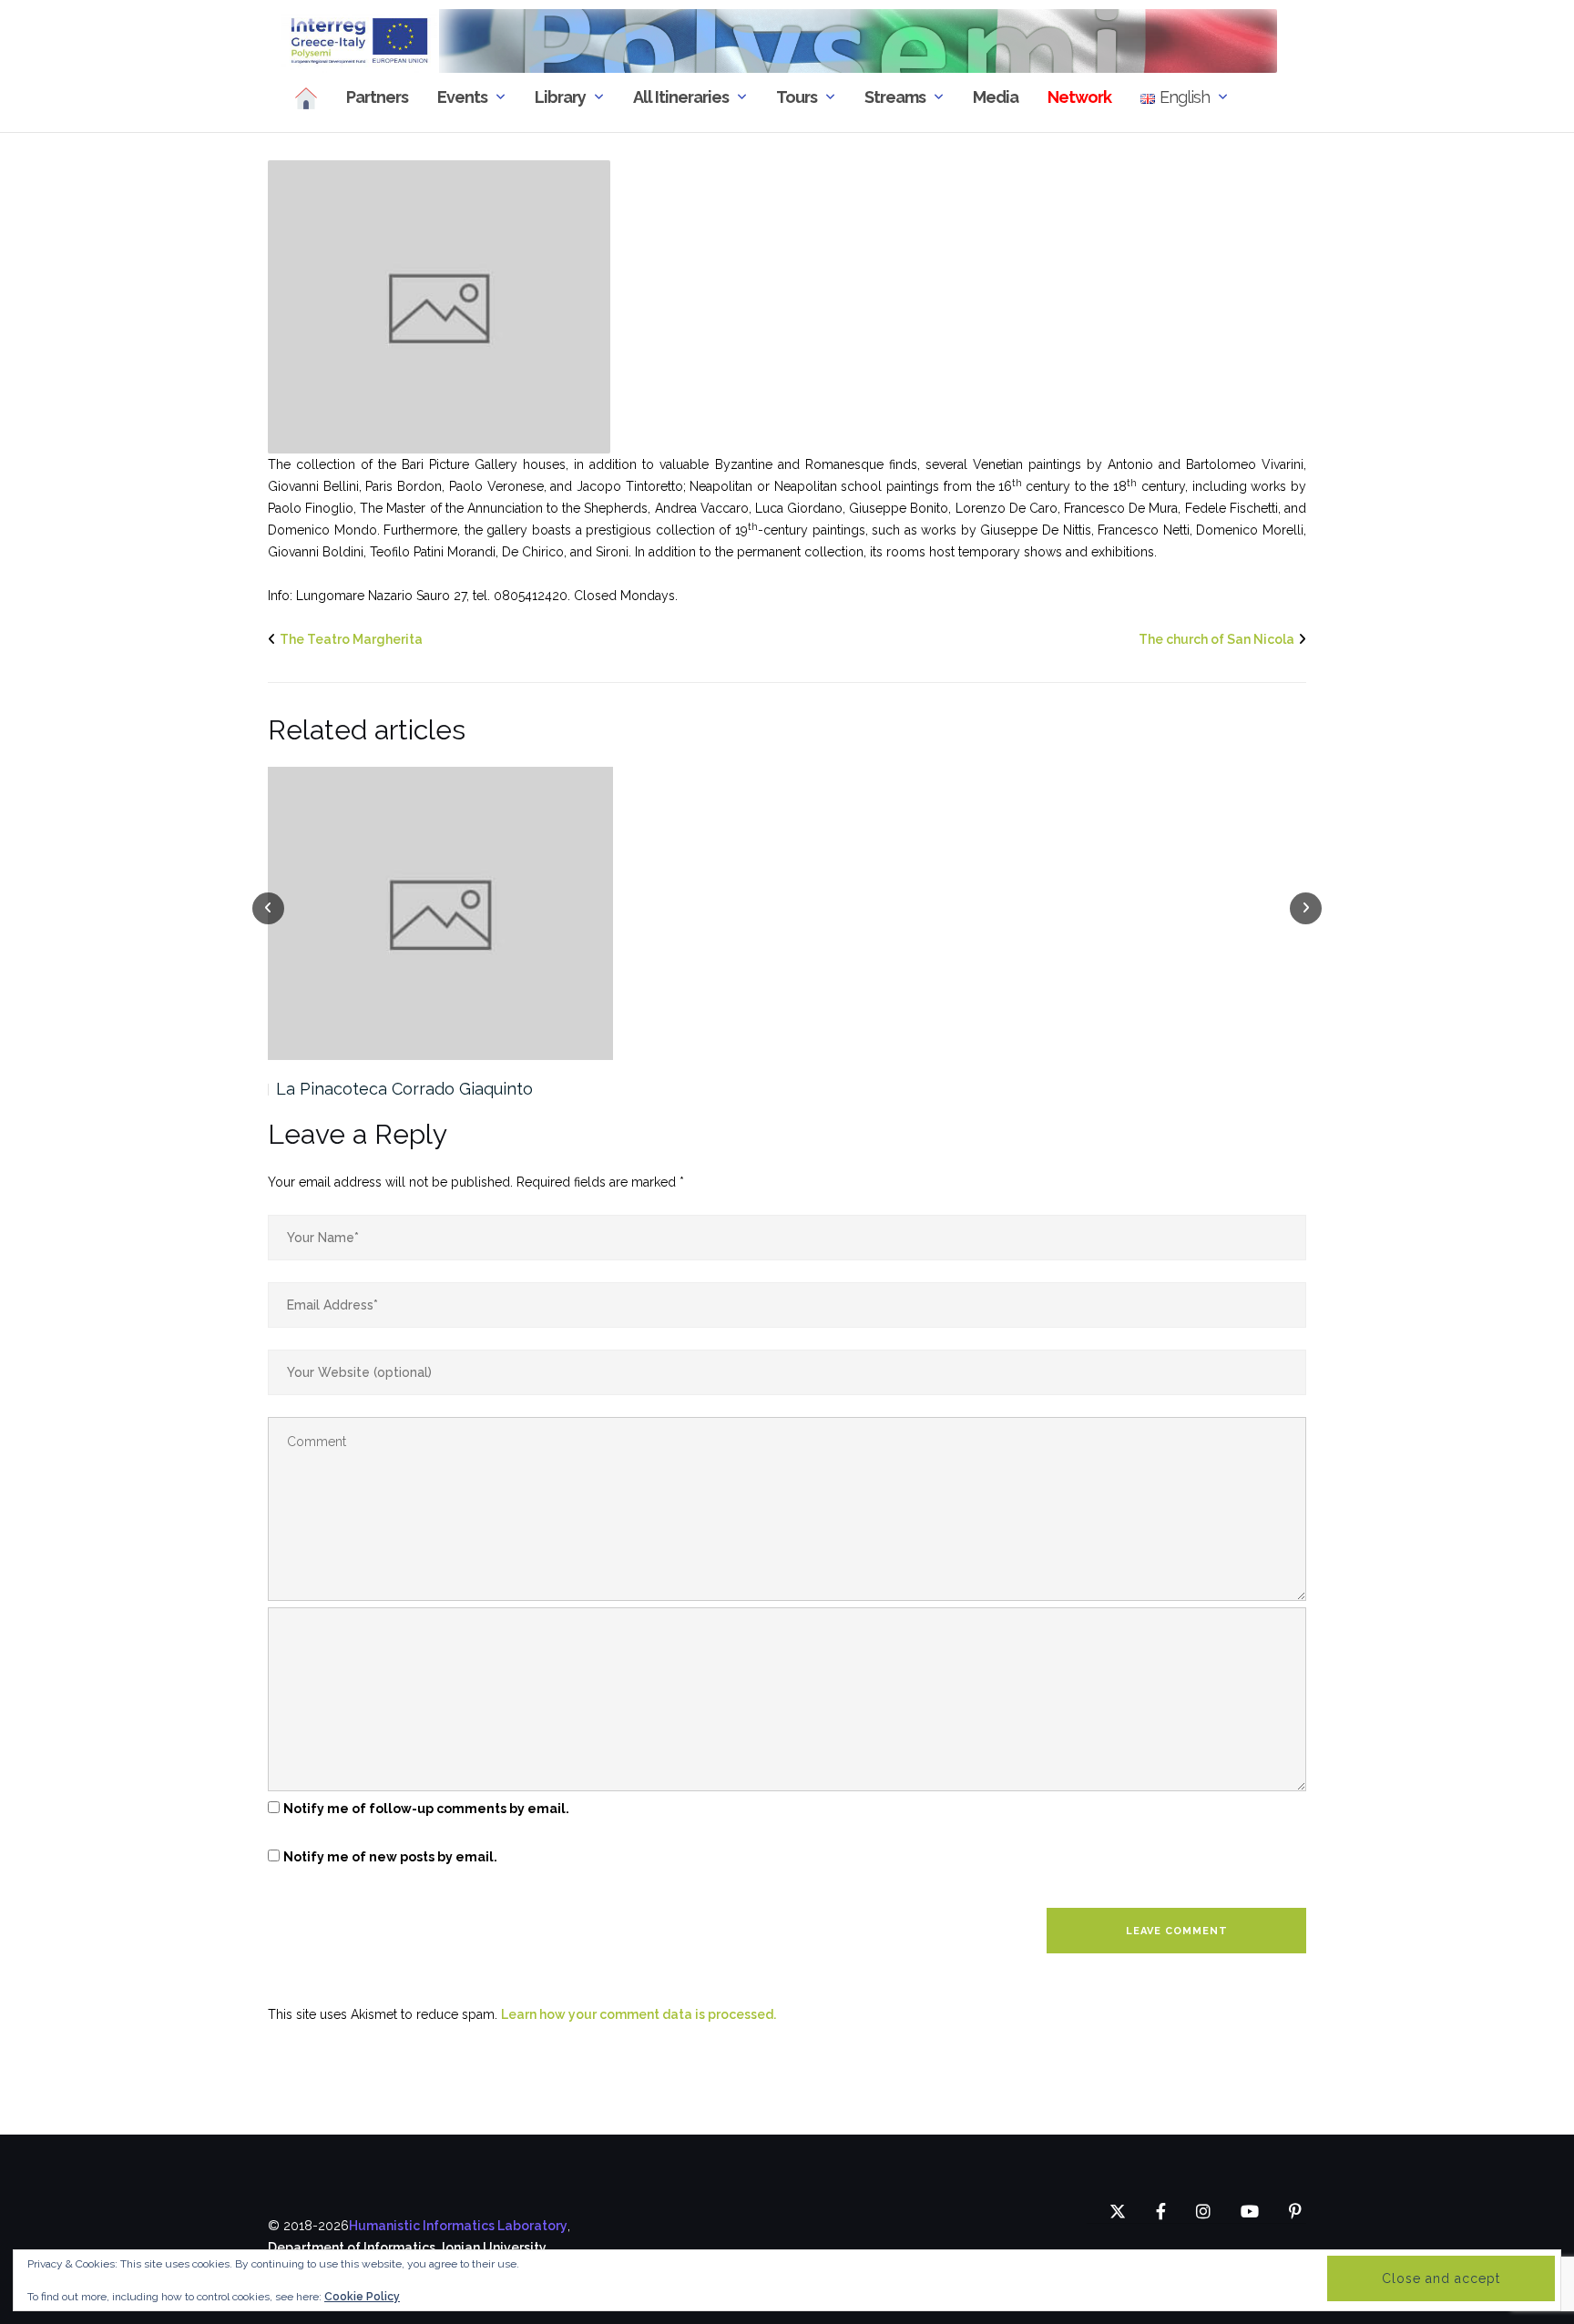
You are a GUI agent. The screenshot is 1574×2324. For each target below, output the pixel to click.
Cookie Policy (362, 2297)
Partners (377, 97)
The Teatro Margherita (351, 639)
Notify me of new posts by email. (390, 1857)
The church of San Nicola (1216, 639)
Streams (895, 97)
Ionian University (494, 2248)
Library (560, 97)
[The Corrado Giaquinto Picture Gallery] (439, 306)
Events (462, 97)
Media (996, 97)
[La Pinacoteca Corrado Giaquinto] (440, 913)
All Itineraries (681, 97)
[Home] (306, 98)
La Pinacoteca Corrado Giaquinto (404, 1089)
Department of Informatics (352, 2248)
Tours (797, 97)
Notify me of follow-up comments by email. (426, 1809)
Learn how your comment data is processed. (639, 2014)
